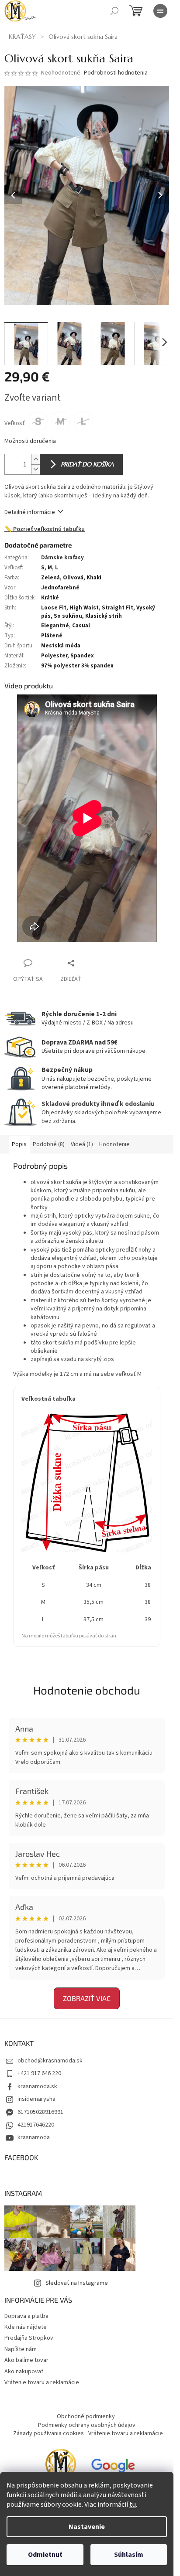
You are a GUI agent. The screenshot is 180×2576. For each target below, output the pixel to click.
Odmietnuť (45, 2555)
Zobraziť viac (87, 1998)
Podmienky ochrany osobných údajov (87, 2425)
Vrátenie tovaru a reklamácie (42, 2382)
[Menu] (160, 11)
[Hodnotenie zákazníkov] (113, 2468)
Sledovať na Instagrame (77, 2283)
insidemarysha (36, 2099)
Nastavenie (87, 2527)
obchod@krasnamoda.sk (50, 2061)
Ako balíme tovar (26, 2360)
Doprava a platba (26, 2316)
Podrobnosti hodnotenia (116, 73)
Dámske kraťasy (62, 558)
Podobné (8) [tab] (49, 1144)
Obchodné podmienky (86, 2416)
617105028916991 (40, 2112)
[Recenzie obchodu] (61, 2468)
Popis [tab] (19, 1144)
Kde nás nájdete (26, 2327)
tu (133, 2505)
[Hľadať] (114, 11)
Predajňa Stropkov (29, 2338)
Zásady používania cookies (48, 2433)
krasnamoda (34, 2137)
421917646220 (36, 2125)
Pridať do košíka (87, 464)
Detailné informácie (30, 512)
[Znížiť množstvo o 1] (35, 469)
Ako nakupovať (24, 2372)
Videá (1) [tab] (82, 1144)
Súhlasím (129, 2555)
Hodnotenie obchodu (87, 1690)
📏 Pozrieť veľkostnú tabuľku (45, 529)
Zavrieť (89, 963)
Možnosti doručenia (30, 441)
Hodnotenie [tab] (114, 1144)
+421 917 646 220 (39, 2073)
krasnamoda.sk (37, 2086)
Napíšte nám (21, 2349)
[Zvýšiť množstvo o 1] (35, 459)
